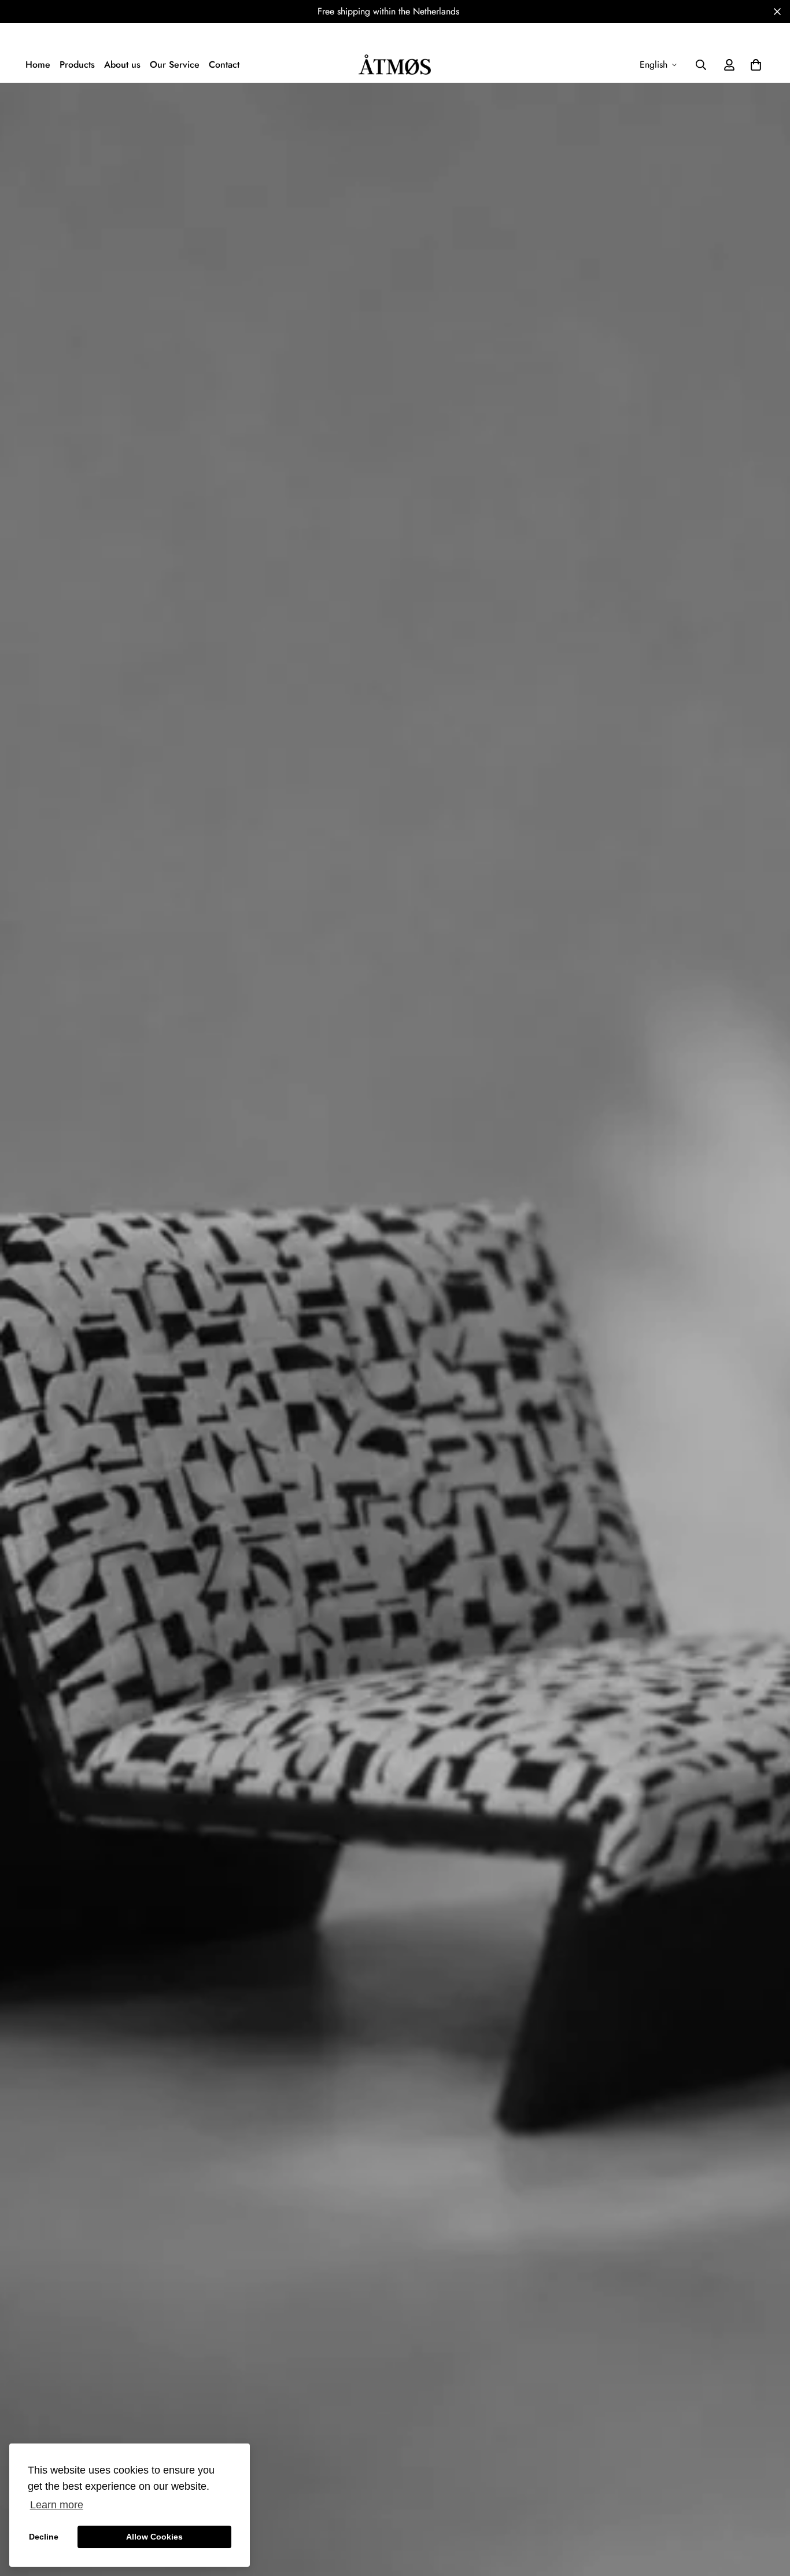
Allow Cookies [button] (154, 2537)
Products (77, 65)
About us (122, 65)
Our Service (175, 65)
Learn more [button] (57, 2505)
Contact (224, 65)
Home (38, 65)
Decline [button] (44, 2537)
